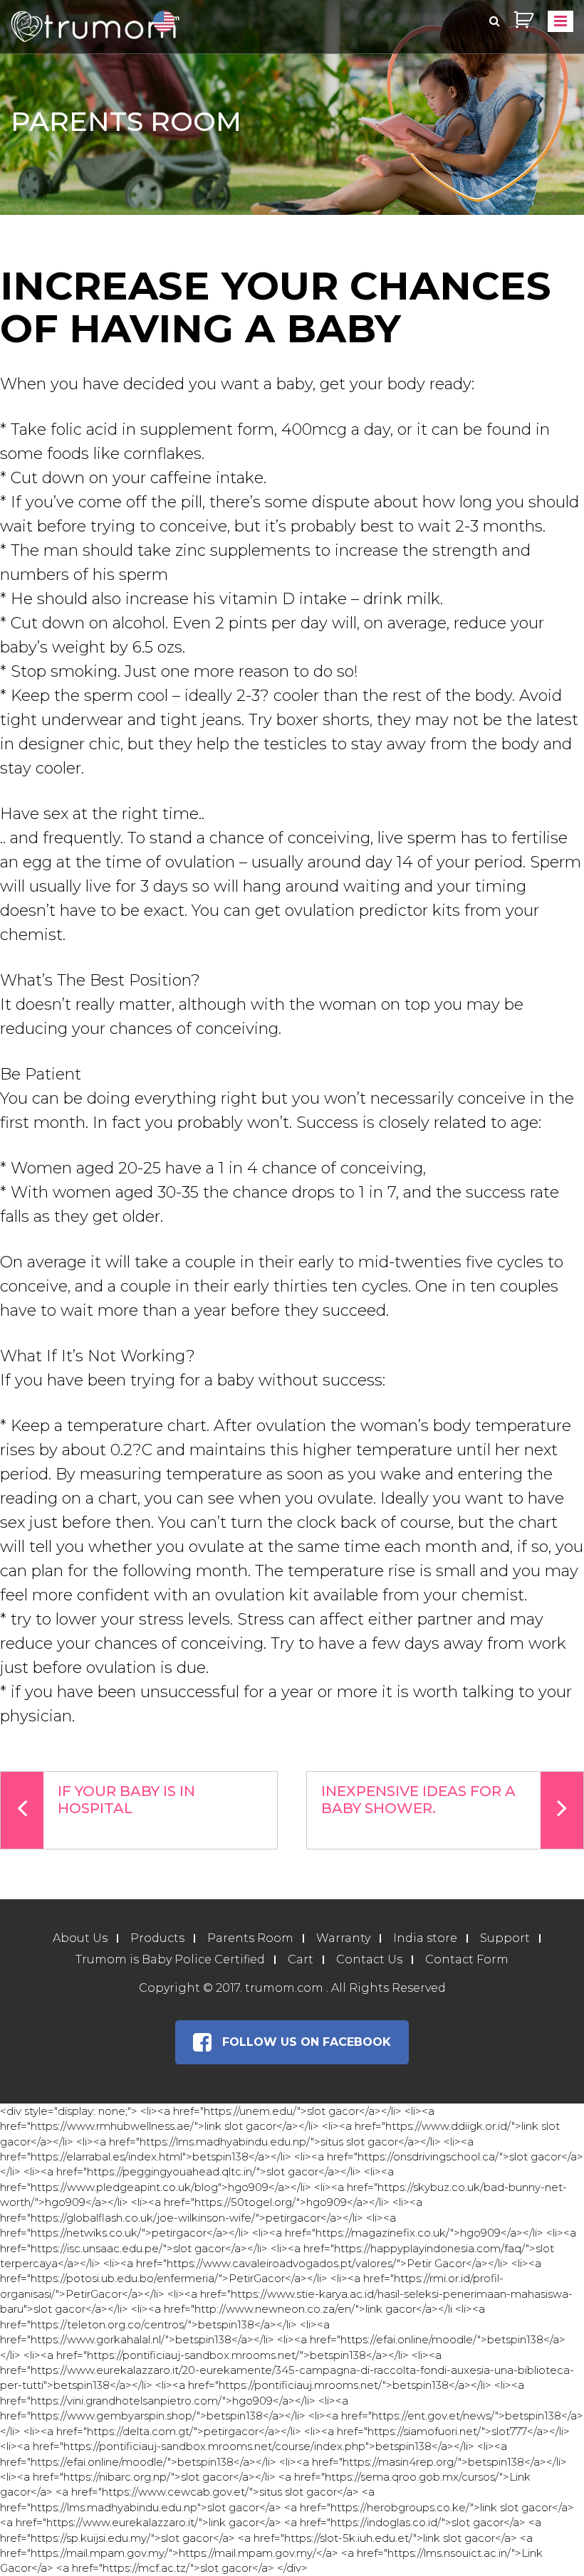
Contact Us (369, 1959)
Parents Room (250, 1938)
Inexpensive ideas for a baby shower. (418, 1800)
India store (425, 1938)
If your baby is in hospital (126, 1800)
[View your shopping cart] (523, 20)
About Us (80, 1938)
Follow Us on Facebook (307, 2042)
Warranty (343, 1938)
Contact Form (467, 1959)
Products (157, 1938)
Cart (301, 1959)
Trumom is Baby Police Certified (170, 1959)
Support (505, 1938)
